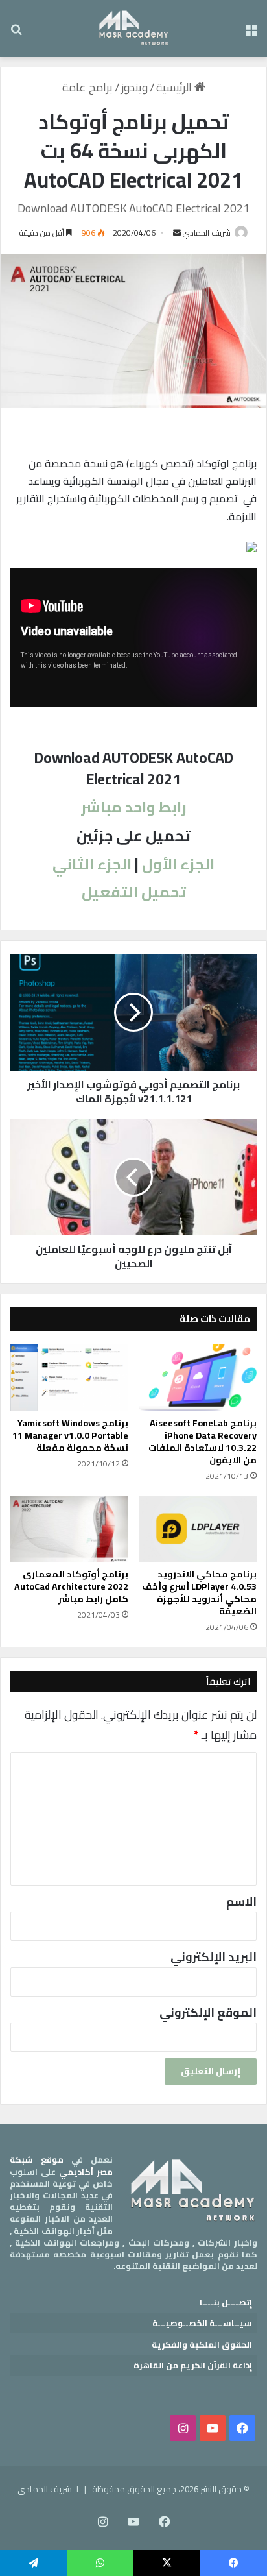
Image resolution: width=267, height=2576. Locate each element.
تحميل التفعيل (134, 892)
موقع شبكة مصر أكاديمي (61, 2165)
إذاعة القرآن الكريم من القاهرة (193, 2365)
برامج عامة (87, 87)
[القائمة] (251, 33)
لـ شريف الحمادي (48, 2489)
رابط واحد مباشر (134, 807)
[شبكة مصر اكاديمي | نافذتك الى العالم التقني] (134, 29)
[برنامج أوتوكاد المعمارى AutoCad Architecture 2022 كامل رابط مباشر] (69, 1529)
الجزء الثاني (92, 864)
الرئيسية (175, 87)
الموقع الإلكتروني (208, 2012)
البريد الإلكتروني (214, 1957)
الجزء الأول (178, 864)
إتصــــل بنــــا (226, 2302)
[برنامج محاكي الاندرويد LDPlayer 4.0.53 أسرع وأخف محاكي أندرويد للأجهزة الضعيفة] (198, 1529)
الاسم (241, 1902)
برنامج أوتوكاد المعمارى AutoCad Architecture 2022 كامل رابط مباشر (71, 1586)
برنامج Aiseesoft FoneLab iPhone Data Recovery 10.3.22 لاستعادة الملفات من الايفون (203, 1441)
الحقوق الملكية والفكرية (202, 2344)
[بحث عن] (16, 33)
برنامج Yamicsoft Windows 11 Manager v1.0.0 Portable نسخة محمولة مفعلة (70, 1435)
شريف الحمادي (207, 233)
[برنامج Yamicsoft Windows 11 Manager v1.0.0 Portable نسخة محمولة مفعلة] (69, 1377)
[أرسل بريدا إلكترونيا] (177, 233)
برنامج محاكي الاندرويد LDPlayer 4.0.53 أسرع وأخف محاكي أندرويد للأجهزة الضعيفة (199, 1593)
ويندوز (134, 87)
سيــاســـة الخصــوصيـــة (202, 2323)
